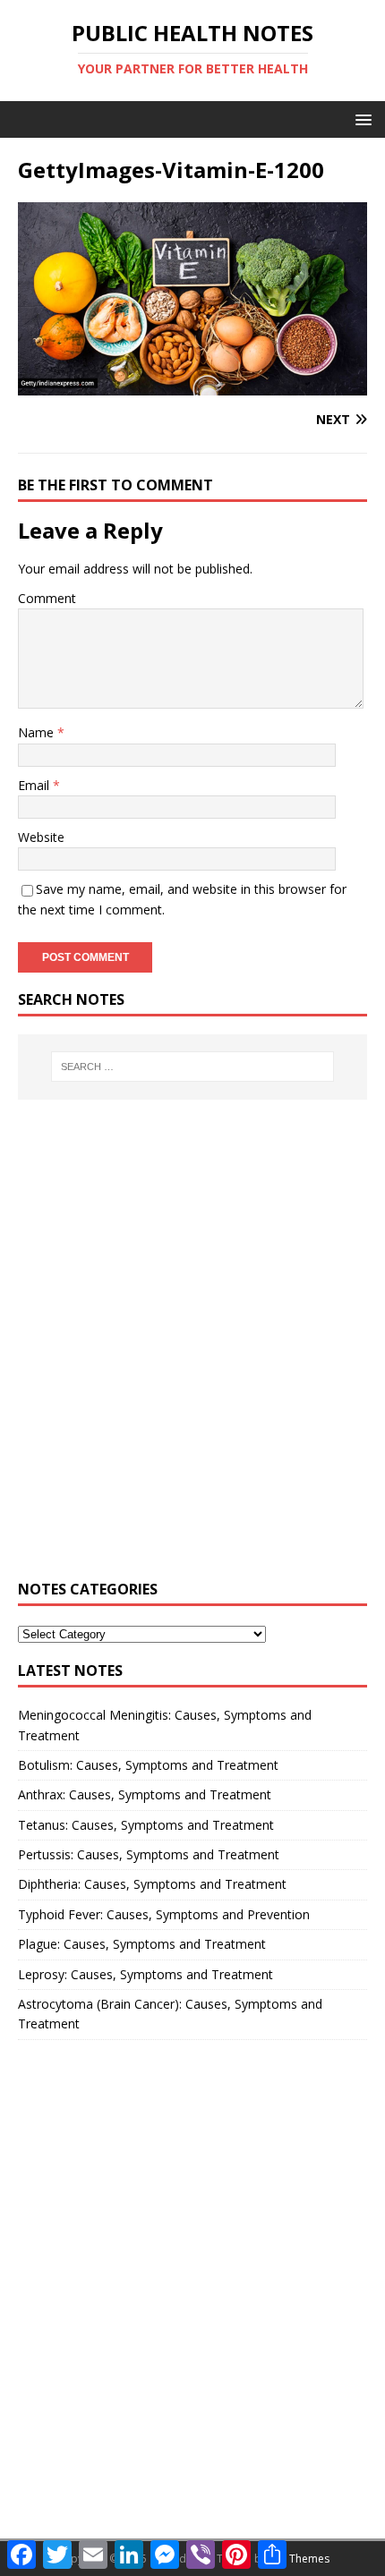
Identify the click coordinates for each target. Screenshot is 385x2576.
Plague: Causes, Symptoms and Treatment (142, 1944)
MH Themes (299, 2559)
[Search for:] (193, 1067)
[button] (360, 119)
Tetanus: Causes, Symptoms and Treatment (146, 1825)
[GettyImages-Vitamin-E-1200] (192, 385)
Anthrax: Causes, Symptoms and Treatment (145, 1794)
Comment (47, 598)
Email (35, 785)
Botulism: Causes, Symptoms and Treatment (148, 1765)
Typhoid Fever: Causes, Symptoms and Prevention (164, 1914)
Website (41, 837)
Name (38, 732)
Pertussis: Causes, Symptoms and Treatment (149, 1854)
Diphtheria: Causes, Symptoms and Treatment (152, 1884)
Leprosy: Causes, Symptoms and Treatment (145, 1974)
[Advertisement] (192, 1350)
